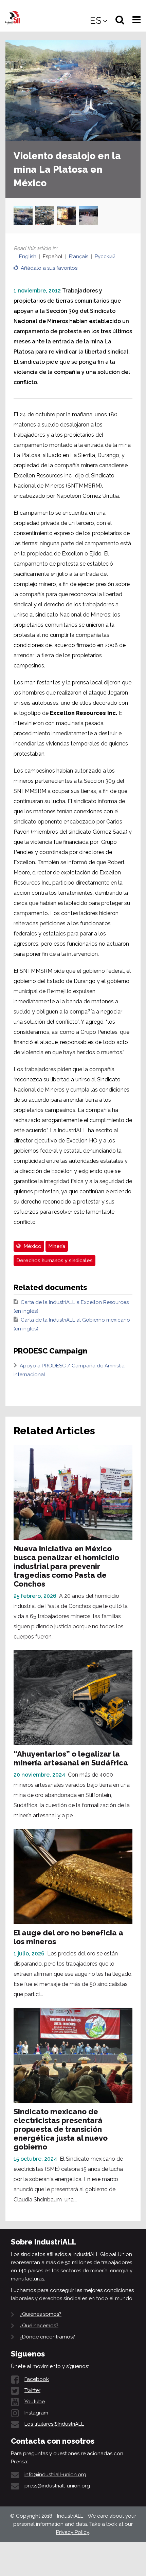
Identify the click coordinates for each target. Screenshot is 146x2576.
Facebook (37, 2379)
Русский (105, 257)
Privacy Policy (72, 2532)
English (28, 257)
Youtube (35, 2402)
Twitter (32, 2390)
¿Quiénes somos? (41, 2314)
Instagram (36, 2413)
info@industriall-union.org (55, 2475)
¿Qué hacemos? (39, 2326)
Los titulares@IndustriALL (54, 2424)
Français (79, 257)
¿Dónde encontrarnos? (47, 2337)
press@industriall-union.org (57, 2486)
